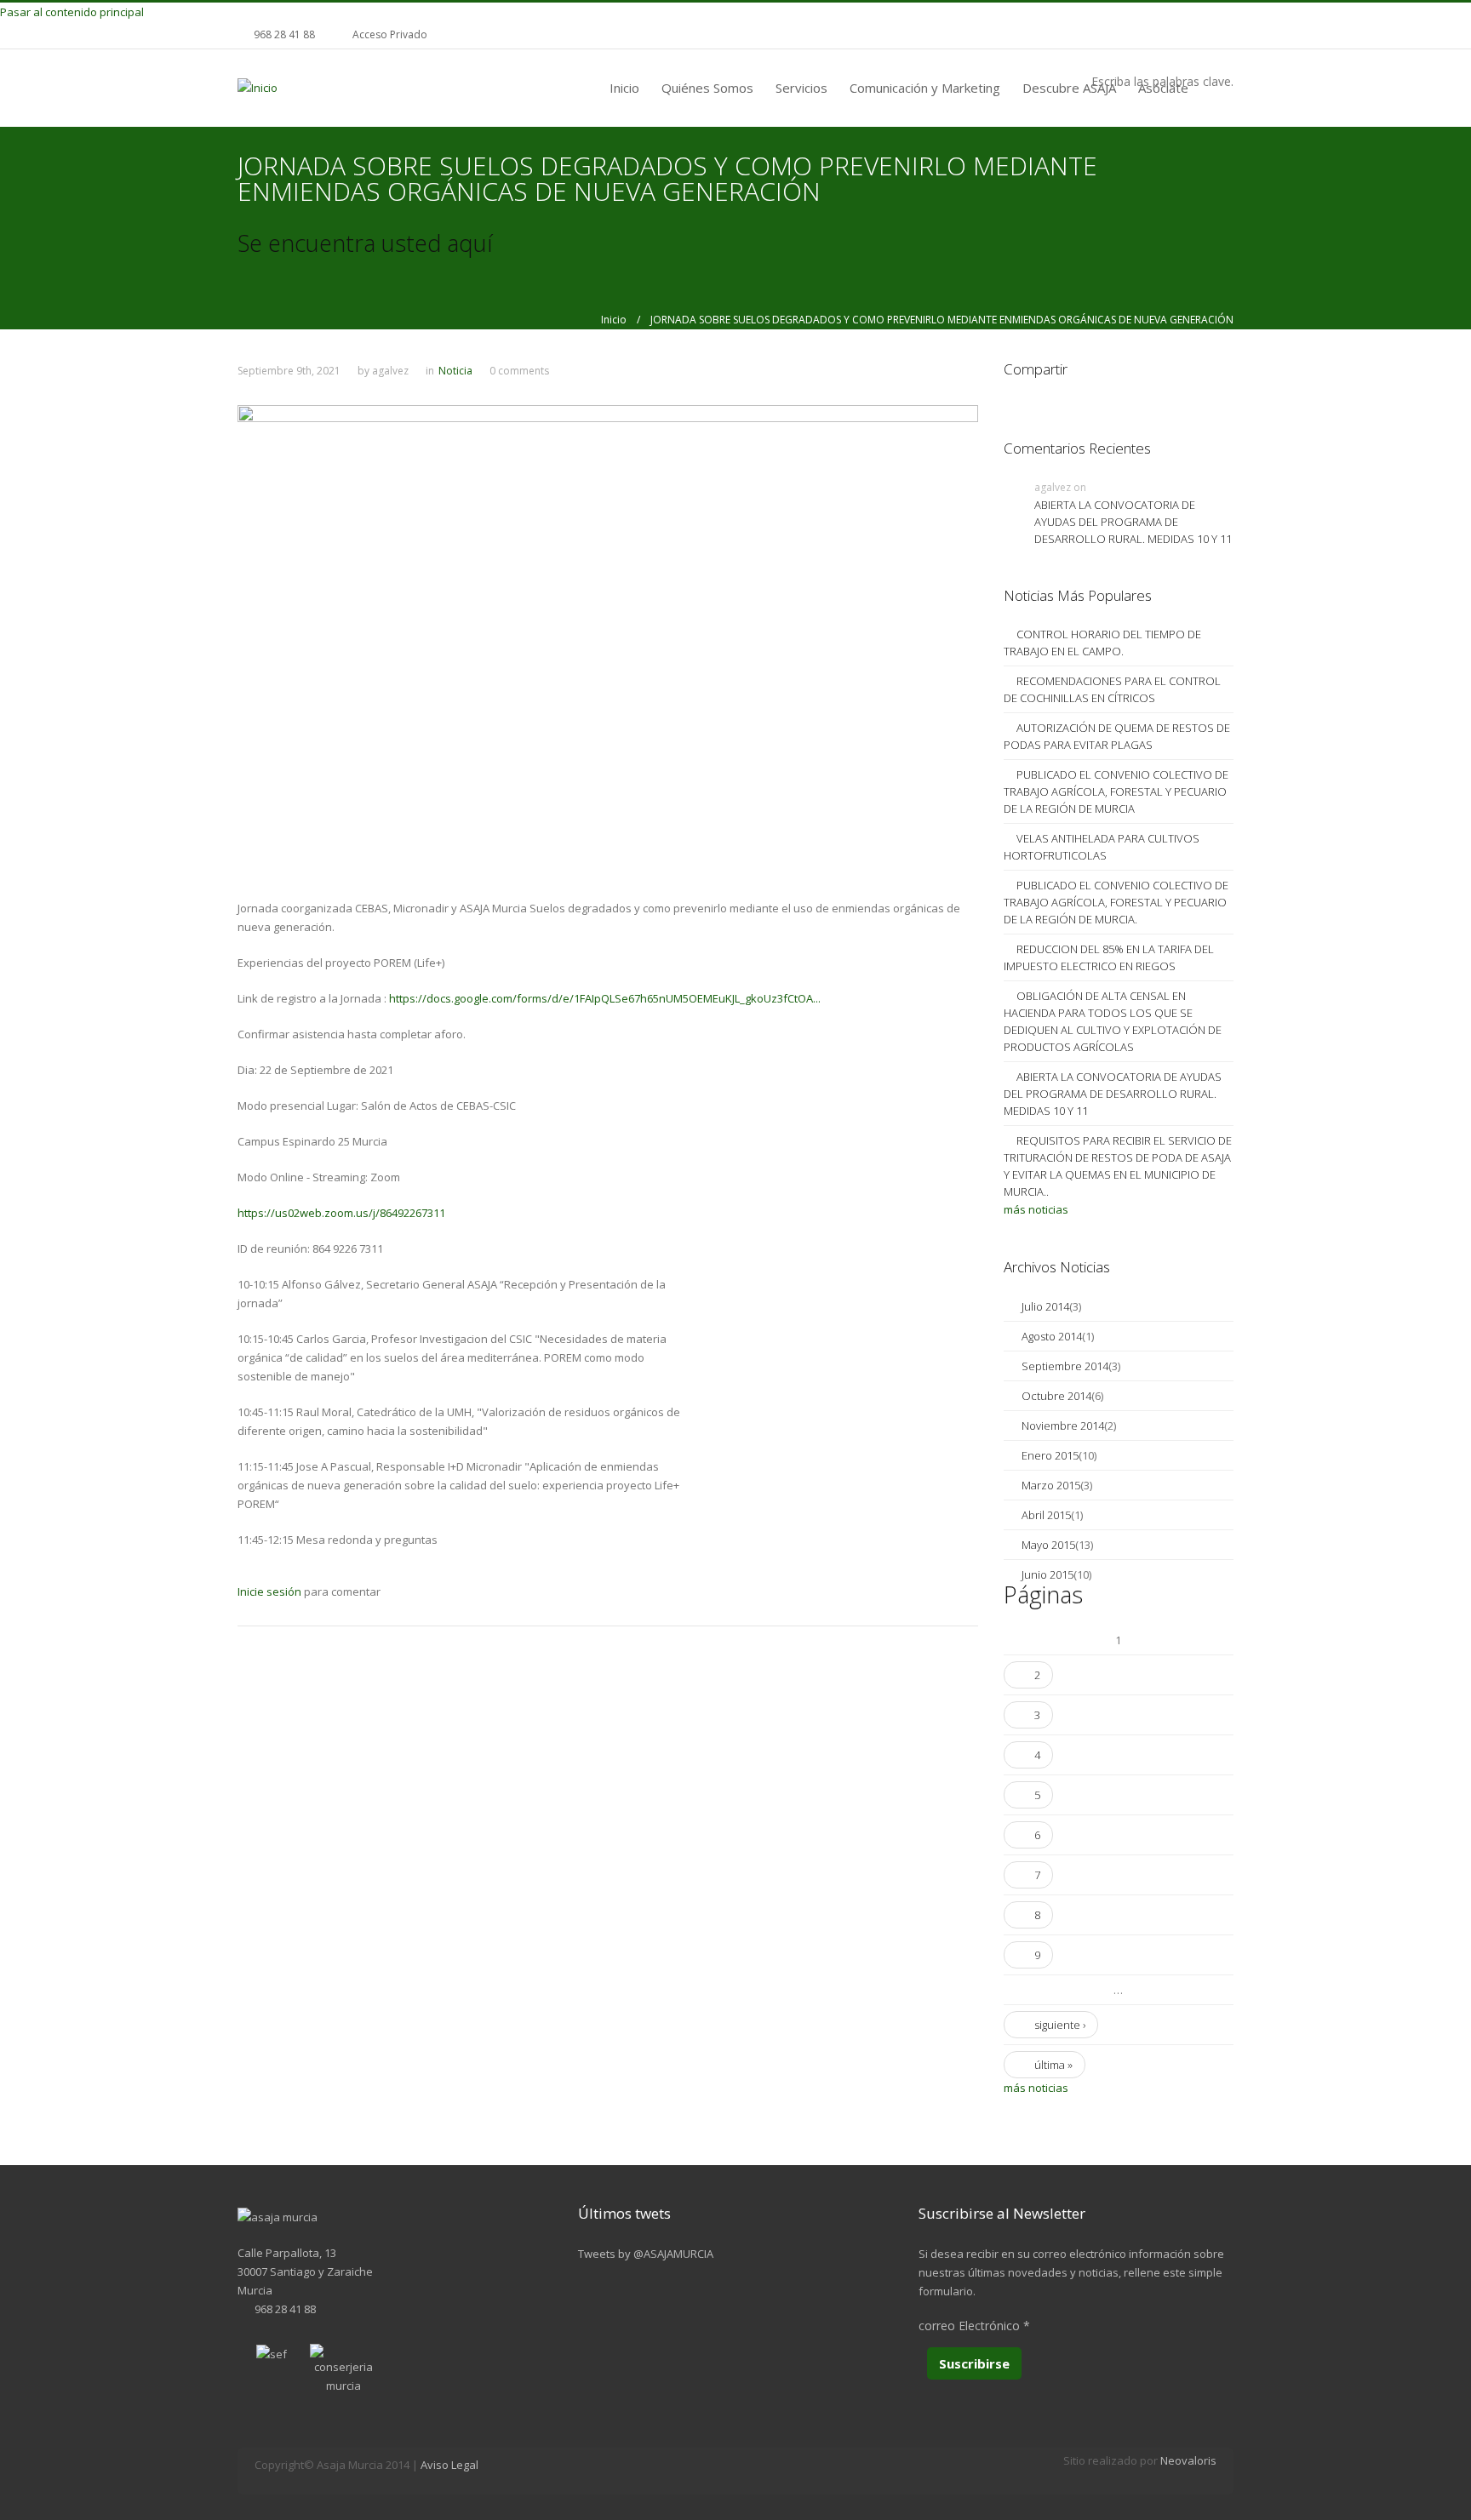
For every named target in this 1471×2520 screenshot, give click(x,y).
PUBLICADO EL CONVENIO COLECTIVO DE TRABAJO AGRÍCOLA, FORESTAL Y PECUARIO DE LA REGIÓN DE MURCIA (1116, 791)
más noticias (1036, 1209)
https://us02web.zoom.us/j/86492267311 (341, 1213)
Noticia (455, 371)
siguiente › (1060, 2025)
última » (1053, 2065)
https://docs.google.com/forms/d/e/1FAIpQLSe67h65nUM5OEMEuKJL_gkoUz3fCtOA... (605, 998)
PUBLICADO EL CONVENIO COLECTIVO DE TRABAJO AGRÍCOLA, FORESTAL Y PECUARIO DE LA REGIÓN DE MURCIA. (1116, 902)
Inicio (624, 88)
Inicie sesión (269, 1591)
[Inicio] (258, 87)
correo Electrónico (974, 2326)
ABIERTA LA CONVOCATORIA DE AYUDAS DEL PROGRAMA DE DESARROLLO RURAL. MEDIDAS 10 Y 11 (1133, 522)
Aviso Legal (449, 2465)
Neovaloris (1188, 2460)
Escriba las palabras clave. (1162, 81)
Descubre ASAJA (1069, 88)
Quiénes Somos (707, 88)
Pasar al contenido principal (72, 12)
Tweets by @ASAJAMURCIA (646, 2254)
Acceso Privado (390, 34)
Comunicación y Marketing (925, 88)
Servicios (801, 88)
